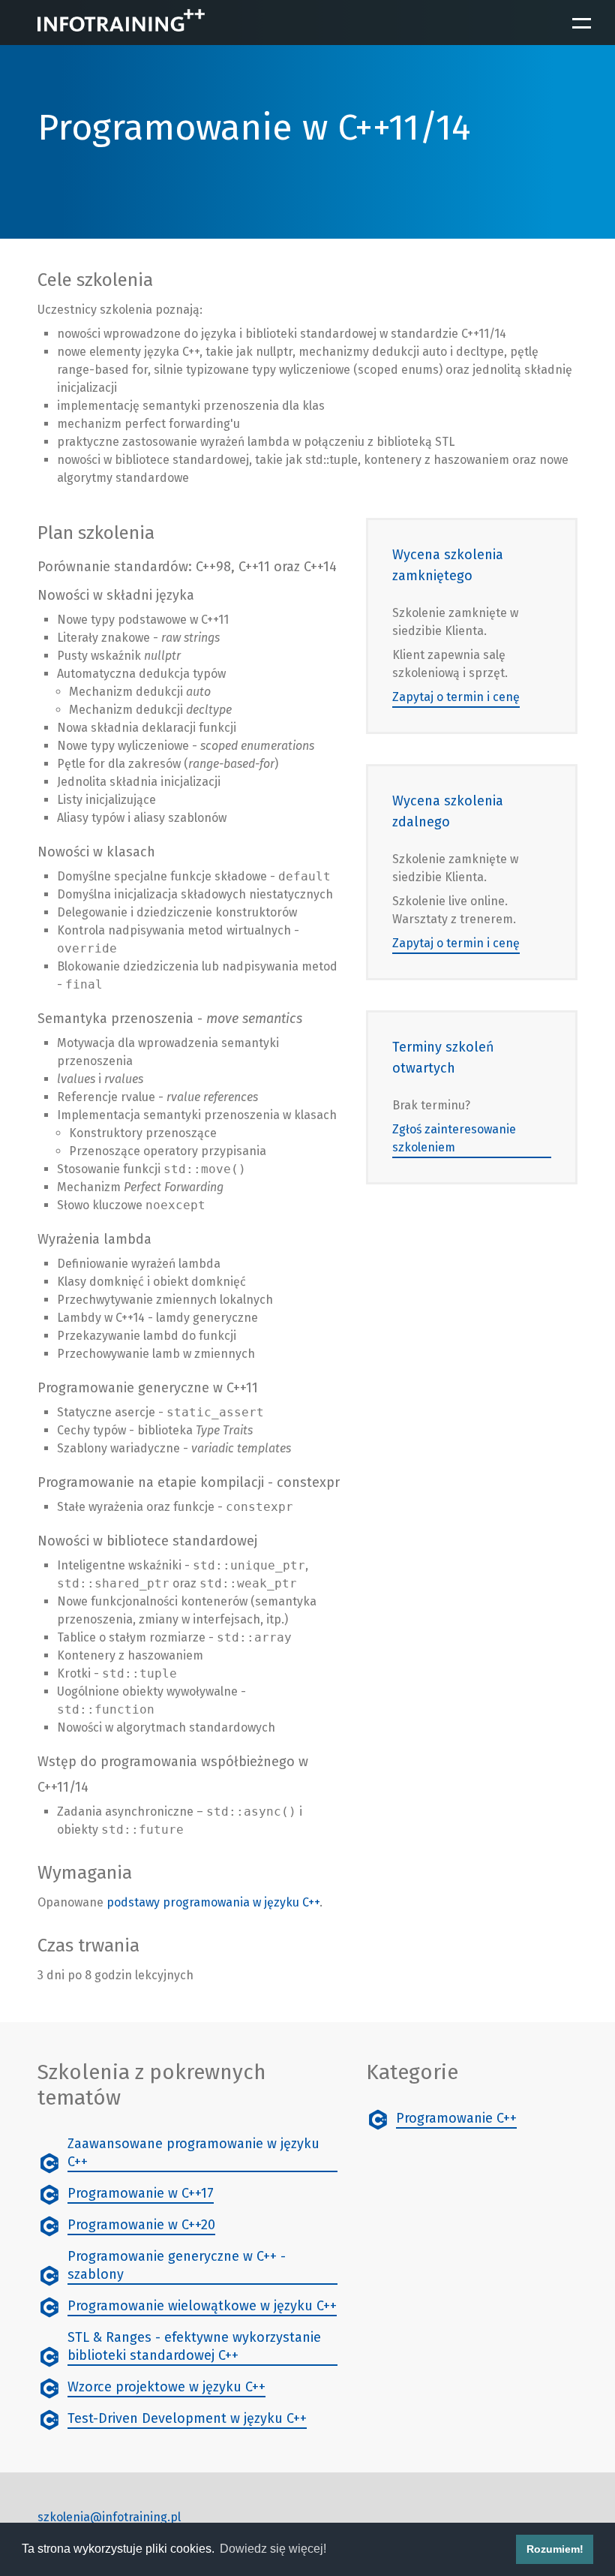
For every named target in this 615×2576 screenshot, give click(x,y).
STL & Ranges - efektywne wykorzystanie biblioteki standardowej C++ (194, 2346)
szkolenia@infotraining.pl (109, 2517)
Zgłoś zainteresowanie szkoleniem (454, 1138)
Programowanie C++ (456, 2118)
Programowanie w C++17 (141, 2193)
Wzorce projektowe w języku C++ (166, 2387)
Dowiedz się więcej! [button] (273, 2549)
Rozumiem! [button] (555, 2549)
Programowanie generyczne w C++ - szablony (177, 2265)
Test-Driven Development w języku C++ (187, 2418)
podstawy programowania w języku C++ (213, 1902)
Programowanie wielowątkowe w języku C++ (202, 2306)
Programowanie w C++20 (141, 2225)
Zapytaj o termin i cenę (456, 697)
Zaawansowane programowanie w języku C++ (193, 2153)
